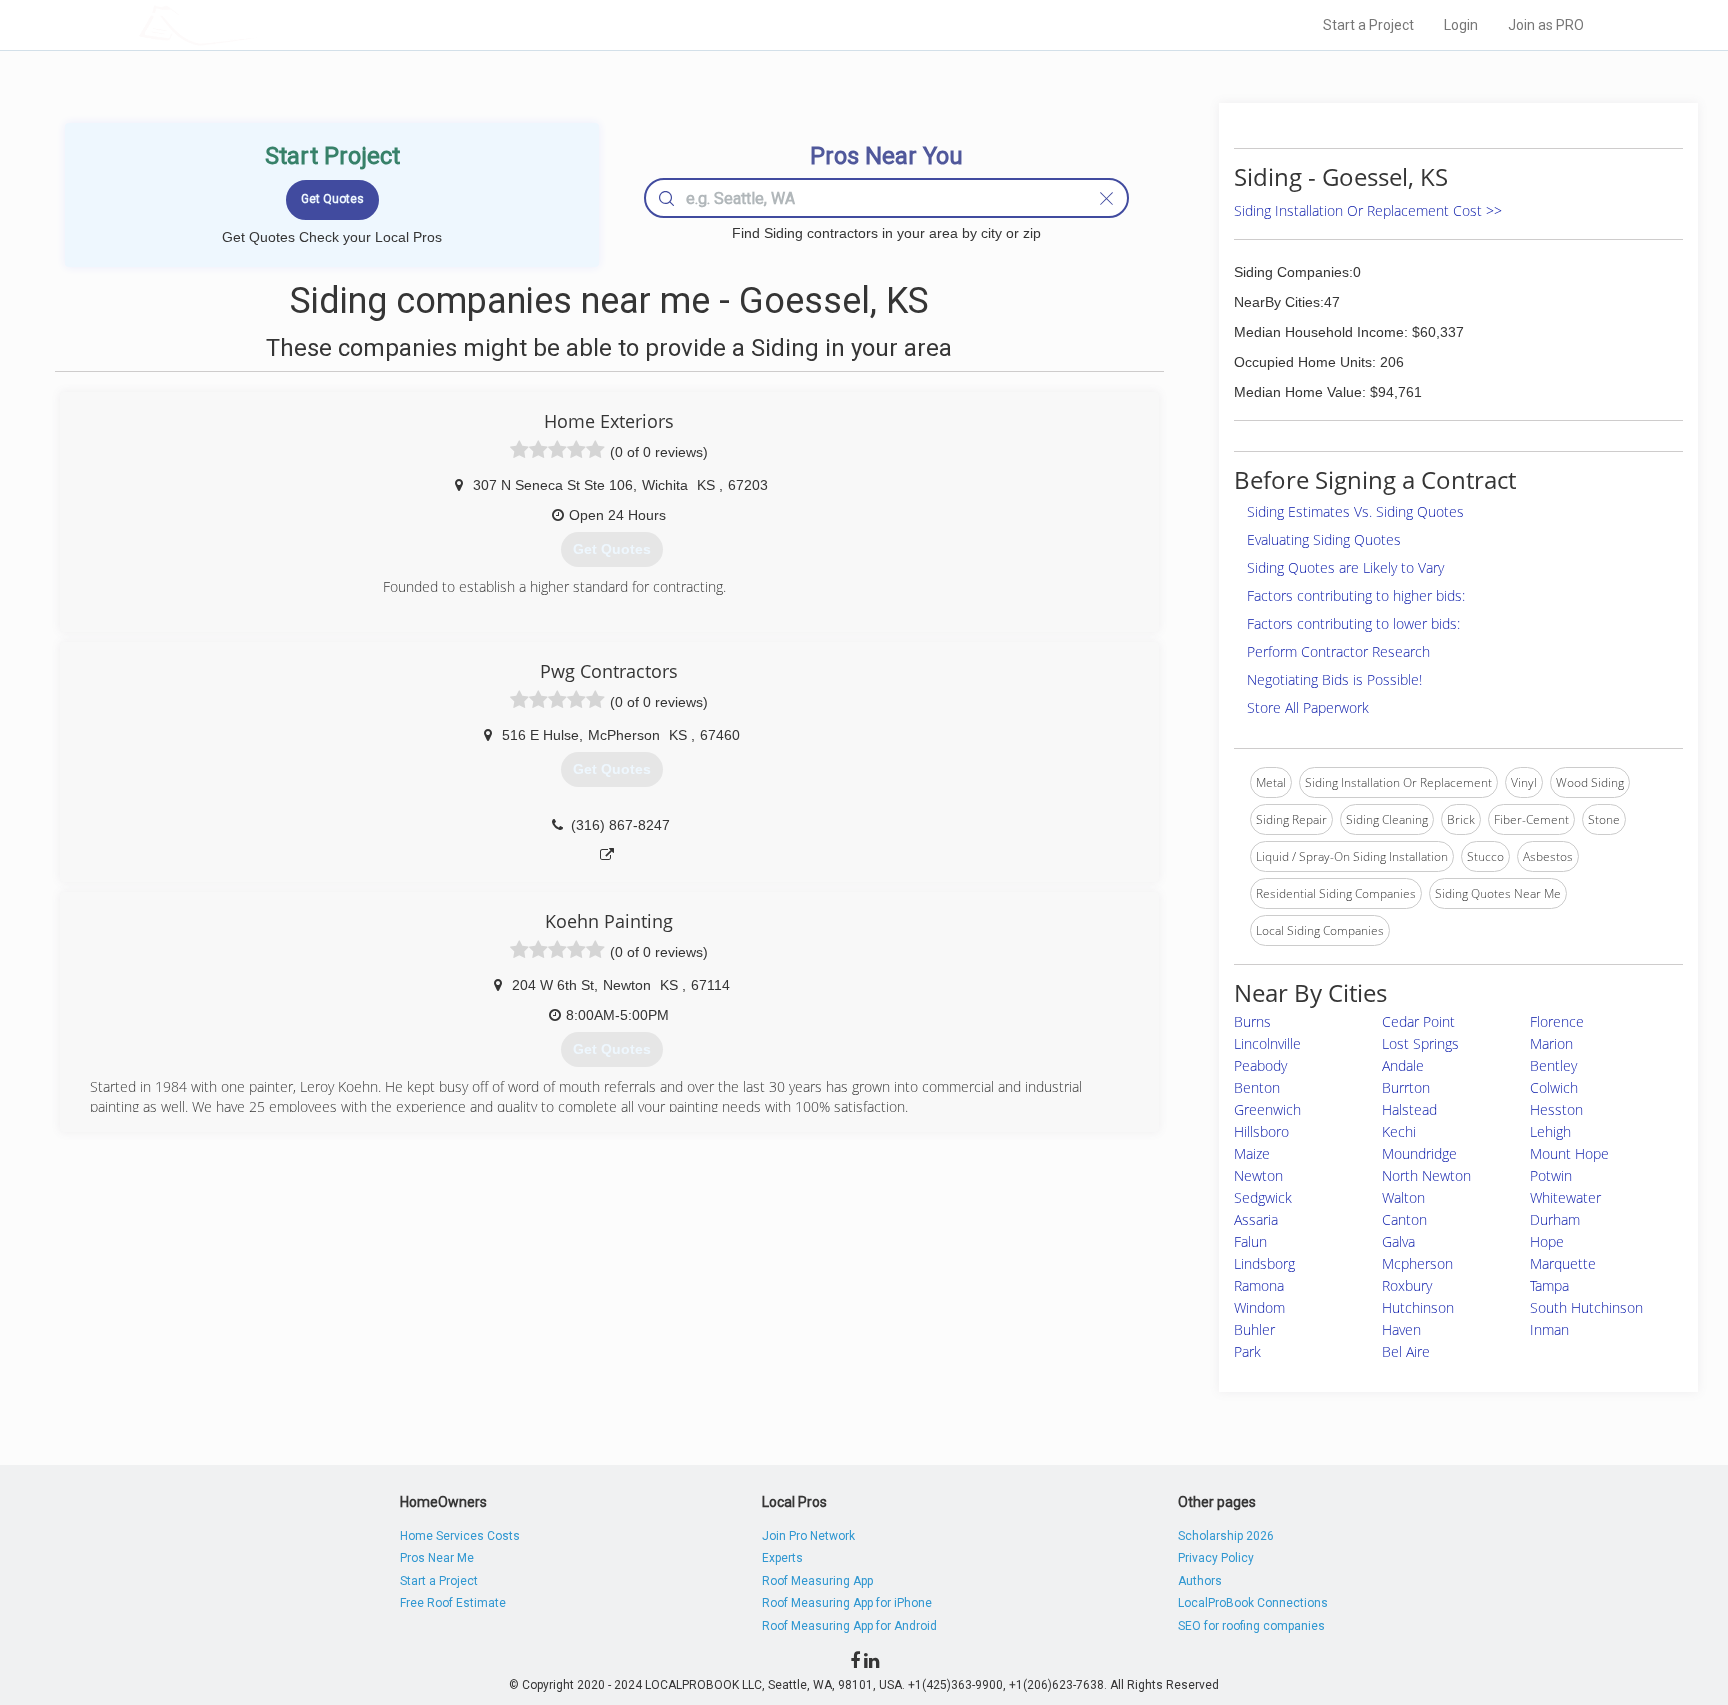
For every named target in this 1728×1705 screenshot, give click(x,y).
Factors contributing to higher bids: (1356, 595)
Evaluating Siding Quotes (1324, 539)
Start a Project (1368, 25)
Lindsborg (1264, 1263)
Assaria (1256, 1219)
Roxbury (1407, 1285)
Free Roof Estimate (453, 1603)
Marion (1551, 1043)
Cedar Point (1418, 1021)
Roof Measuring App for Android (849, 1626)
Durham (1555, 1219)
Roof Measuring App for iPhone (847, 1603)
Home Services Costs (460, 1536)
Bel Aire (1406, 1351)
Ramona (1259, 1285)
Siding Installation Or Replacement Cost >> (1368, 210)
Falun (1250, 1241)
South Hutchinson (1586, 1307)
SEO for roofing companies (1251, 1626)
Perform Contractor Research (1338, 651)
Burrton (1406, 1087)
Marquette (1563, 1263)
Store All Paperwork (1308, 707)
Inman (1549, 1329)
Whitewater (1565, 1197)
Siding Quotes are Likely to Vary (1345, 567)
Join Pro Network (808, 1536)
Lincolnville (1267, 1043)
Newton (1258, 1175)
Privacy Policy (1216, 1558)
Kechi (1399, 1131)
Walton (1403, 1197)
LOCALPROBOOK (255, 24)
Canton (1404, 1219)
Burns (1252, 1021)
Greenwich (1267, 1109)
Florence (1557, 1021)
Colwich (1554, 1087)
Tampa (1549, 1285)
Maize (1252, 1153)
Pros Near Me (437, 1558)
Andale (1403, 1065)
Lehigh (1550, 1131)
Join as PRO (1546, 25)
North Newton (1426, 1175)
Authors (1200, 1581)
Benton (1257, 1087)
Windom (1259, 1307)
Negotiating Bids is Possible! (1334, 679)
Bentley (1553, 1065)
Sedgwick (1263, 1197)
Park (1247, 1351)
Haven (1401, 1329)
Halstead (1409, 1109)
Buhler (1254, 1329)
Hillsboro (1261, 1131)
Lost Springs (1420, 1043)
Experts (782, 1558)
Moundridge (1419, 1153)
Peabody (1260, 1065)
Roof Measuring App (817, 1581)
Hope (1547, 1241)
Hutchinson (1418, 1307)
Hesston (1556, 1109)
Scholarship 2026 (1226, 1536)
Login (1461, 25)
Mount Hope (1569, 1153)
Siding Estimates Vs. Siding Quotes (1355, 511)
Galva (1398, 1241)
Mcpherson (1417, 1263)
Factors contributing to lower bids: (1353, 623)
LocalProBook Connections (1253, 1603)
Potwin (1551, 1175)
